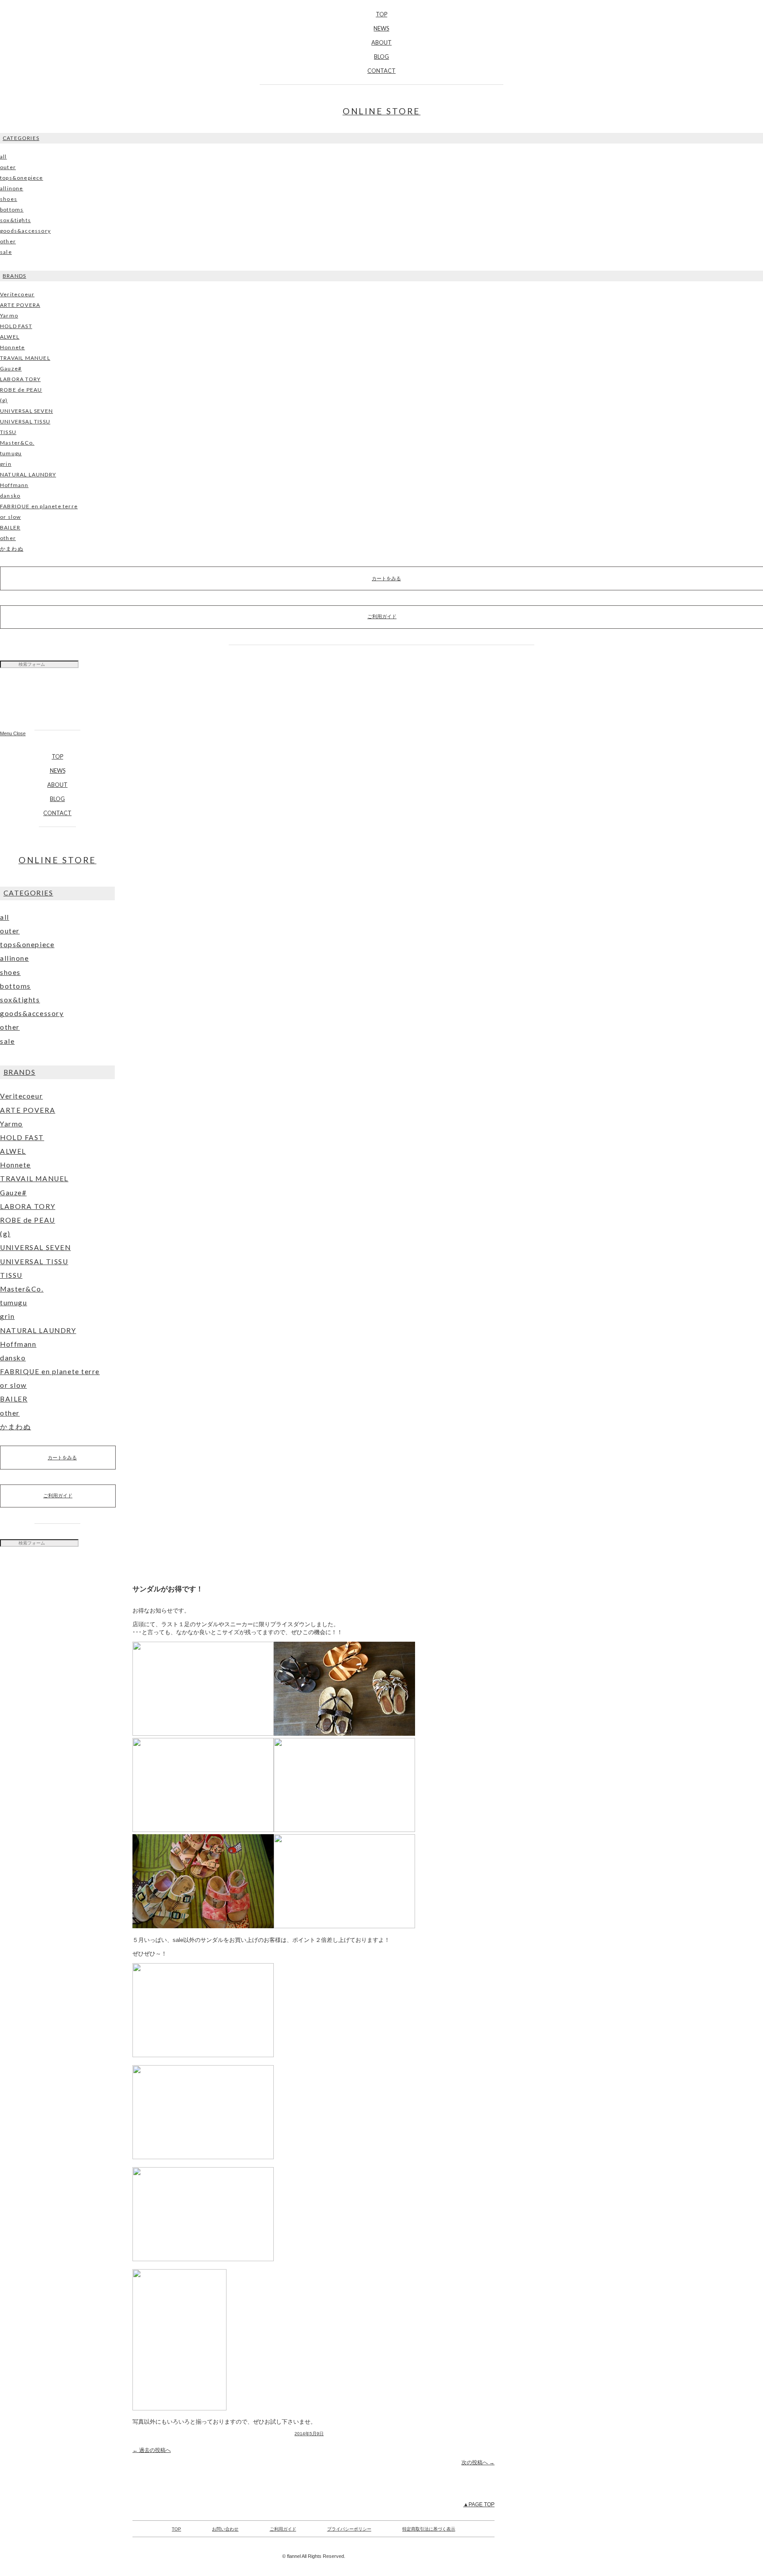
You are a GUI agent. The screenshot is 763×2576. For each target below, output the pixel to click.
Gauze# (11, 368)
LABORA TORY (20, 379)
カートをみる (62, 1458)
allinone (12, 188)
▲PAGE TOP (479, 2504)
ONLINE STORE (382, 111)
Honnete (12, 347)
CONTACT (381, 71)
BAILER (10, 527)
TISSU (8, 432)
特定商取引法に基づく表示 (429, 2529)
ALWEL (10, 337)
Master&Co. (17, 443)
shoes (9, 199)
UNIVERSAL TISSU (25, 421)
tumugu (11, 453)
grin (6, 464)
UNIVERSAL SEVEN (26, 411)
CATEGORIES (21, 138)
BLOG (381, 57)
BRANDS (14, 276)
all (4, 157)
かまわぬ (12, 549)
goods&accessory (25, 231)
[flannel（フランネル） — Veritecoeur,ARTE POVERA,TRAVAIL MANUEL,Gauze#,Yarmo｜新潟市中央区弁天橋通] (57, 703)
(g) (4, 400)
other (8, 241)
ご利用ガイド (58, 1496)
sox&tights (15, 220)
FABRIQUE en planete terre (39, 506)
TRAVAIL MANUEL (25, 358)
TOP (381, 14)
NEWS (381, 28)
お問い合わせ (225, 2529)
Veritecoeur (17, 294)
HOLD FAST (16, 326)
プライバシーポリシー (349, 2529)
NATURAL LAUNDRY (28, 474)
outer (8, 167)
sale (6, 252)
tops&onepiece (22, 178)
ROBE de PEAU (21, 390)
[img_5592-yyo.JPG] (274, 1926)
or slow (10, 517)
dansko (10, 496)
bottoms (12, 210)
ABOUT (381, 42)
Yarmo (9, 315)
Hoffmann (14, 485)
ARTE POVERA (20, 305)
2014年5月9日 (309, 2434)
